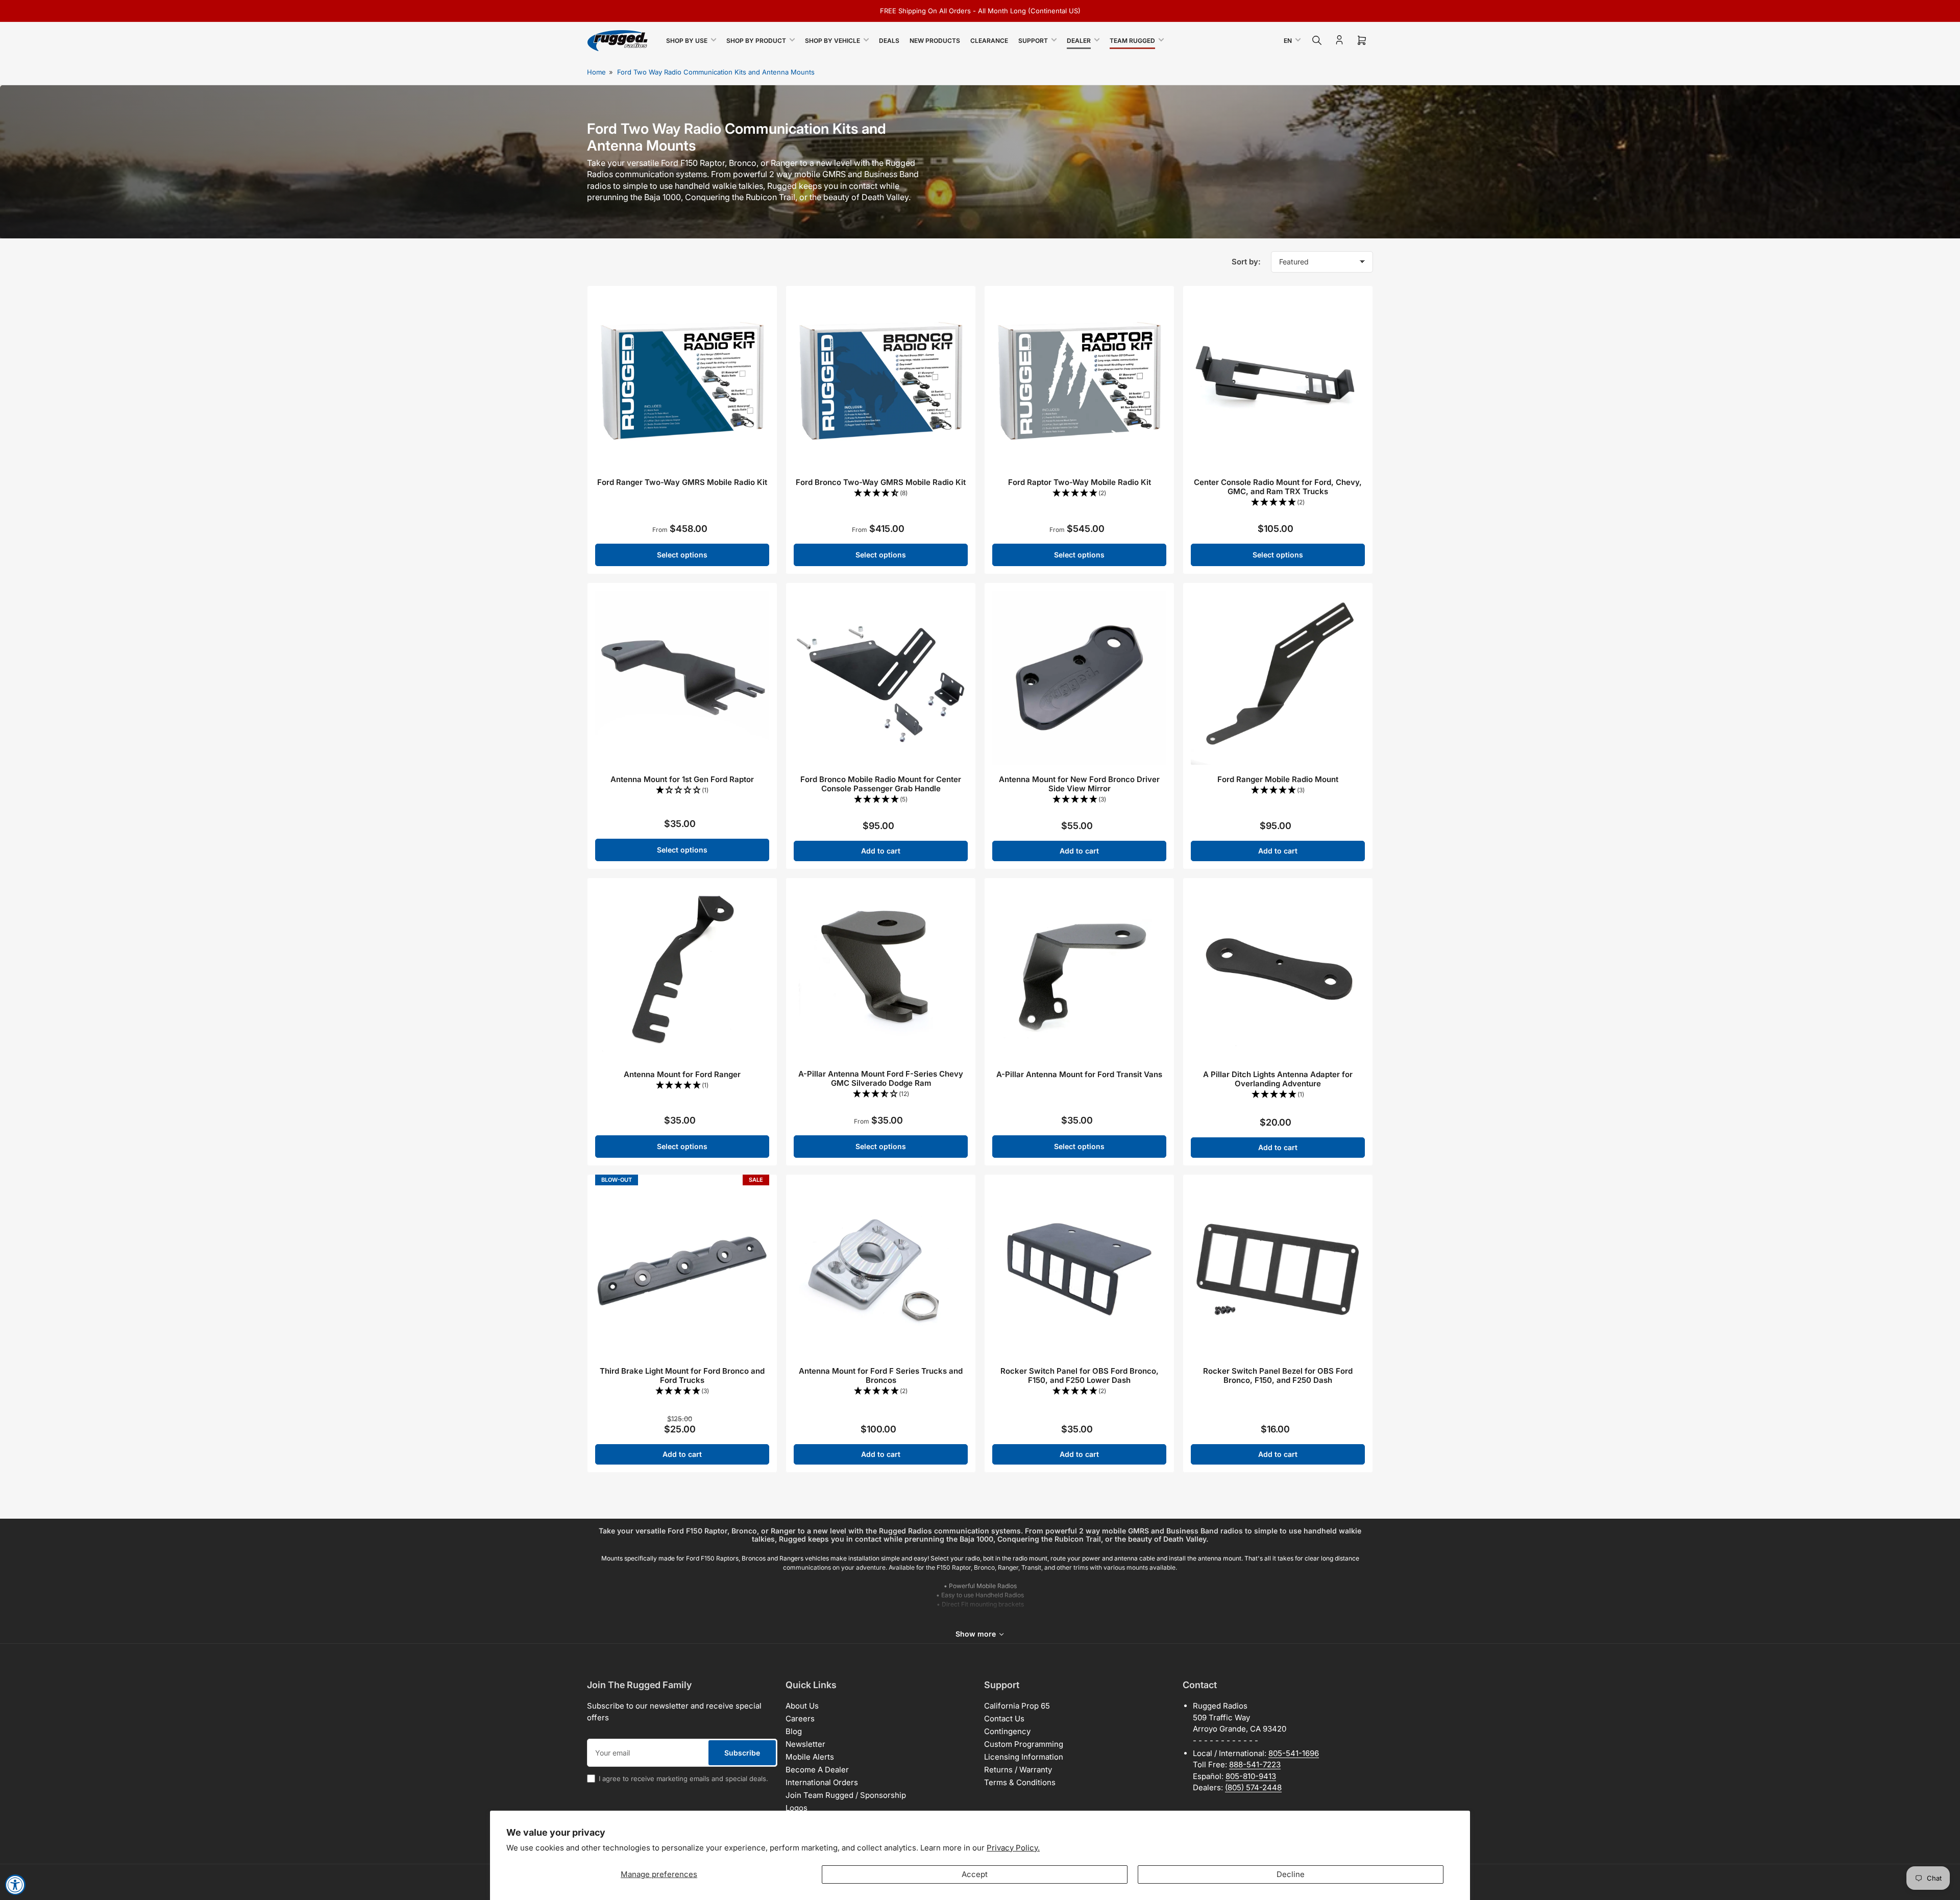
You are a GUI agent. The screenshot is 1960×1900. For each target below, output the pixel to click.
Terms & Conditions (1020, 1782)
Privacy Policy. (1013, 1848)
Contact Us (1004, 1719)
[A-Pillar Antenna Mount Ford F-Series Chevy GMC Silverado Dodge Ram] (881, 973)
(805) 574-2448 (1253, 1787)
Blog (794, 1731)
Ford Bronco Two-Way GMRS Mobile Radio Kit (881, 482)
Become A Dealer (817, 1770)
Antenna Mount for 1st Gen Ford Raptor (682, 779)
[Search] (1317, 40)
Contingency (1007, 1731)
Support (1033, 41)
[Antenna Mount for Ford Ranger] (682, 973)
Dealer (1079, 41)
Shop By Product (756, 41)
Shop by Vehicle (832, 41)
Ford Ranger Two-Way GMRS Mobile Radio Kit (682, 482)
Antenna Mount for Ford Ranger (682, 1074)
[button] (881, 493)
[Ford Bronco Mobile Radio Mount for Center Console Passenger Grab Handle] (881, 678)
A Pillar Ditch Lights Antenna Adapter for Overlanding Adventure (1278, 1079)
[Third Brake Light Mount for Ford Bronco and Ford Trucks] (682, 1269)
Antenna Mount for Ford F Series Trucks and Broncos (881, 1375)
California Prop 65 (1017, 1706)
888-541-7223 (1255, 1764)
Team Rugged (1132, 41)
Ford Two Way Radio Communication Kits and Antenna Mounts (716, 72)
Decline (1291, 1874)
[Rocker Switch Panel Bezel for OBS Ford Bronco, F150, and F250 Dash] (1278, 1269)
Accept (975, 1874)
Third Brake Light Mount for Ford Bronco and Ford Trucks (682, 1375)
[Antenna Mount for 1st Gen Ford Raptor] (682, 678)
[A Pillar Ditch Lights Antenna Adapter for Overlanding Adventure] (1278, 973)
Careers (800, 1719)
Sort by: (1246, 262)
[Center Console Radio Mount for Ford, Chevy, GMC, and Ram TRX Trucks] (1278, 381)
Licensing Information (1024, 1757)
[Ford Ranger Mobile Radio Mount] (1278, 678)
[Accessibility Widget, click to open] (15, 1885)
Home (596, 72)
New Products (935, 41)
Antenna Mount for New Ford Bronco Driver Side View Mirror (1079, 784)
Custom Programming (1024, 1744)
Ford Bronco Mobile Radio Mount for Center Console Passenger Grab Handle (881, 784)
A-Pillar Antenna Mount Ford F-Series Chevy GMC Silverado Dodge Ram (881, 1078)
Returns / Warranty (1018, 1770)
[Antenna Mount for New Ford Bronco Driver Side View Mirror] (1079, 678)
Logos (797, 1808)
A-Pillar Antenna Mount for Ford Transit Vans (1079, 1074)
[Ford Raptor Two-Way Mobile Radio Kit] (1079, 381)
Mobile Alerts (810, 1757)
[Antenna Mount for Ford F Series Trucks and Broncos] (881, 1269)
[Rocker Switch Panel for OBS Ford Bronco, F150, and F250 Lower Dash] (1079, 1269)
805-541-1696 (1294, 1753)
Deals (889, 41)
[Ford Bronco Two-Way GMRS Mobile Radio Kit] (881, 381)
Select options (682, 555)
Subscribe (742, 1753)
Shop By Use (687, 41)
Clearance (989, 41)
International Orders (822, 1782)
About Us (802, 1706)
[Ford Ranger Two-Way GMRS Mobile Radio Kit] (682, 381)
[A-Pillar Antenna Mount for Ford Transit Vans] (1079, 973)
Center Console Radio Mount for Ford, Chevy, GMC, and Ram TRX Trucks (1278, 487)
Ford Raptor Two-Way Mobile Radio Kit (1080, 482)
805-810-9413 (1251, 1776)
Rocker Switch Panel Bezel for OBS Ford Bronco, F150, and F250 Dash (1278, 1375)
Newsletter (805, 1744)
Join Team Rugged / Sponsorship (846, 1795)
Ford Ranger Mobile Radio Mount (1278, 779)
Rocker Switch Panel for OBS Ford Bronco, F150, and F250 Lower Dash (1080, 1375)
